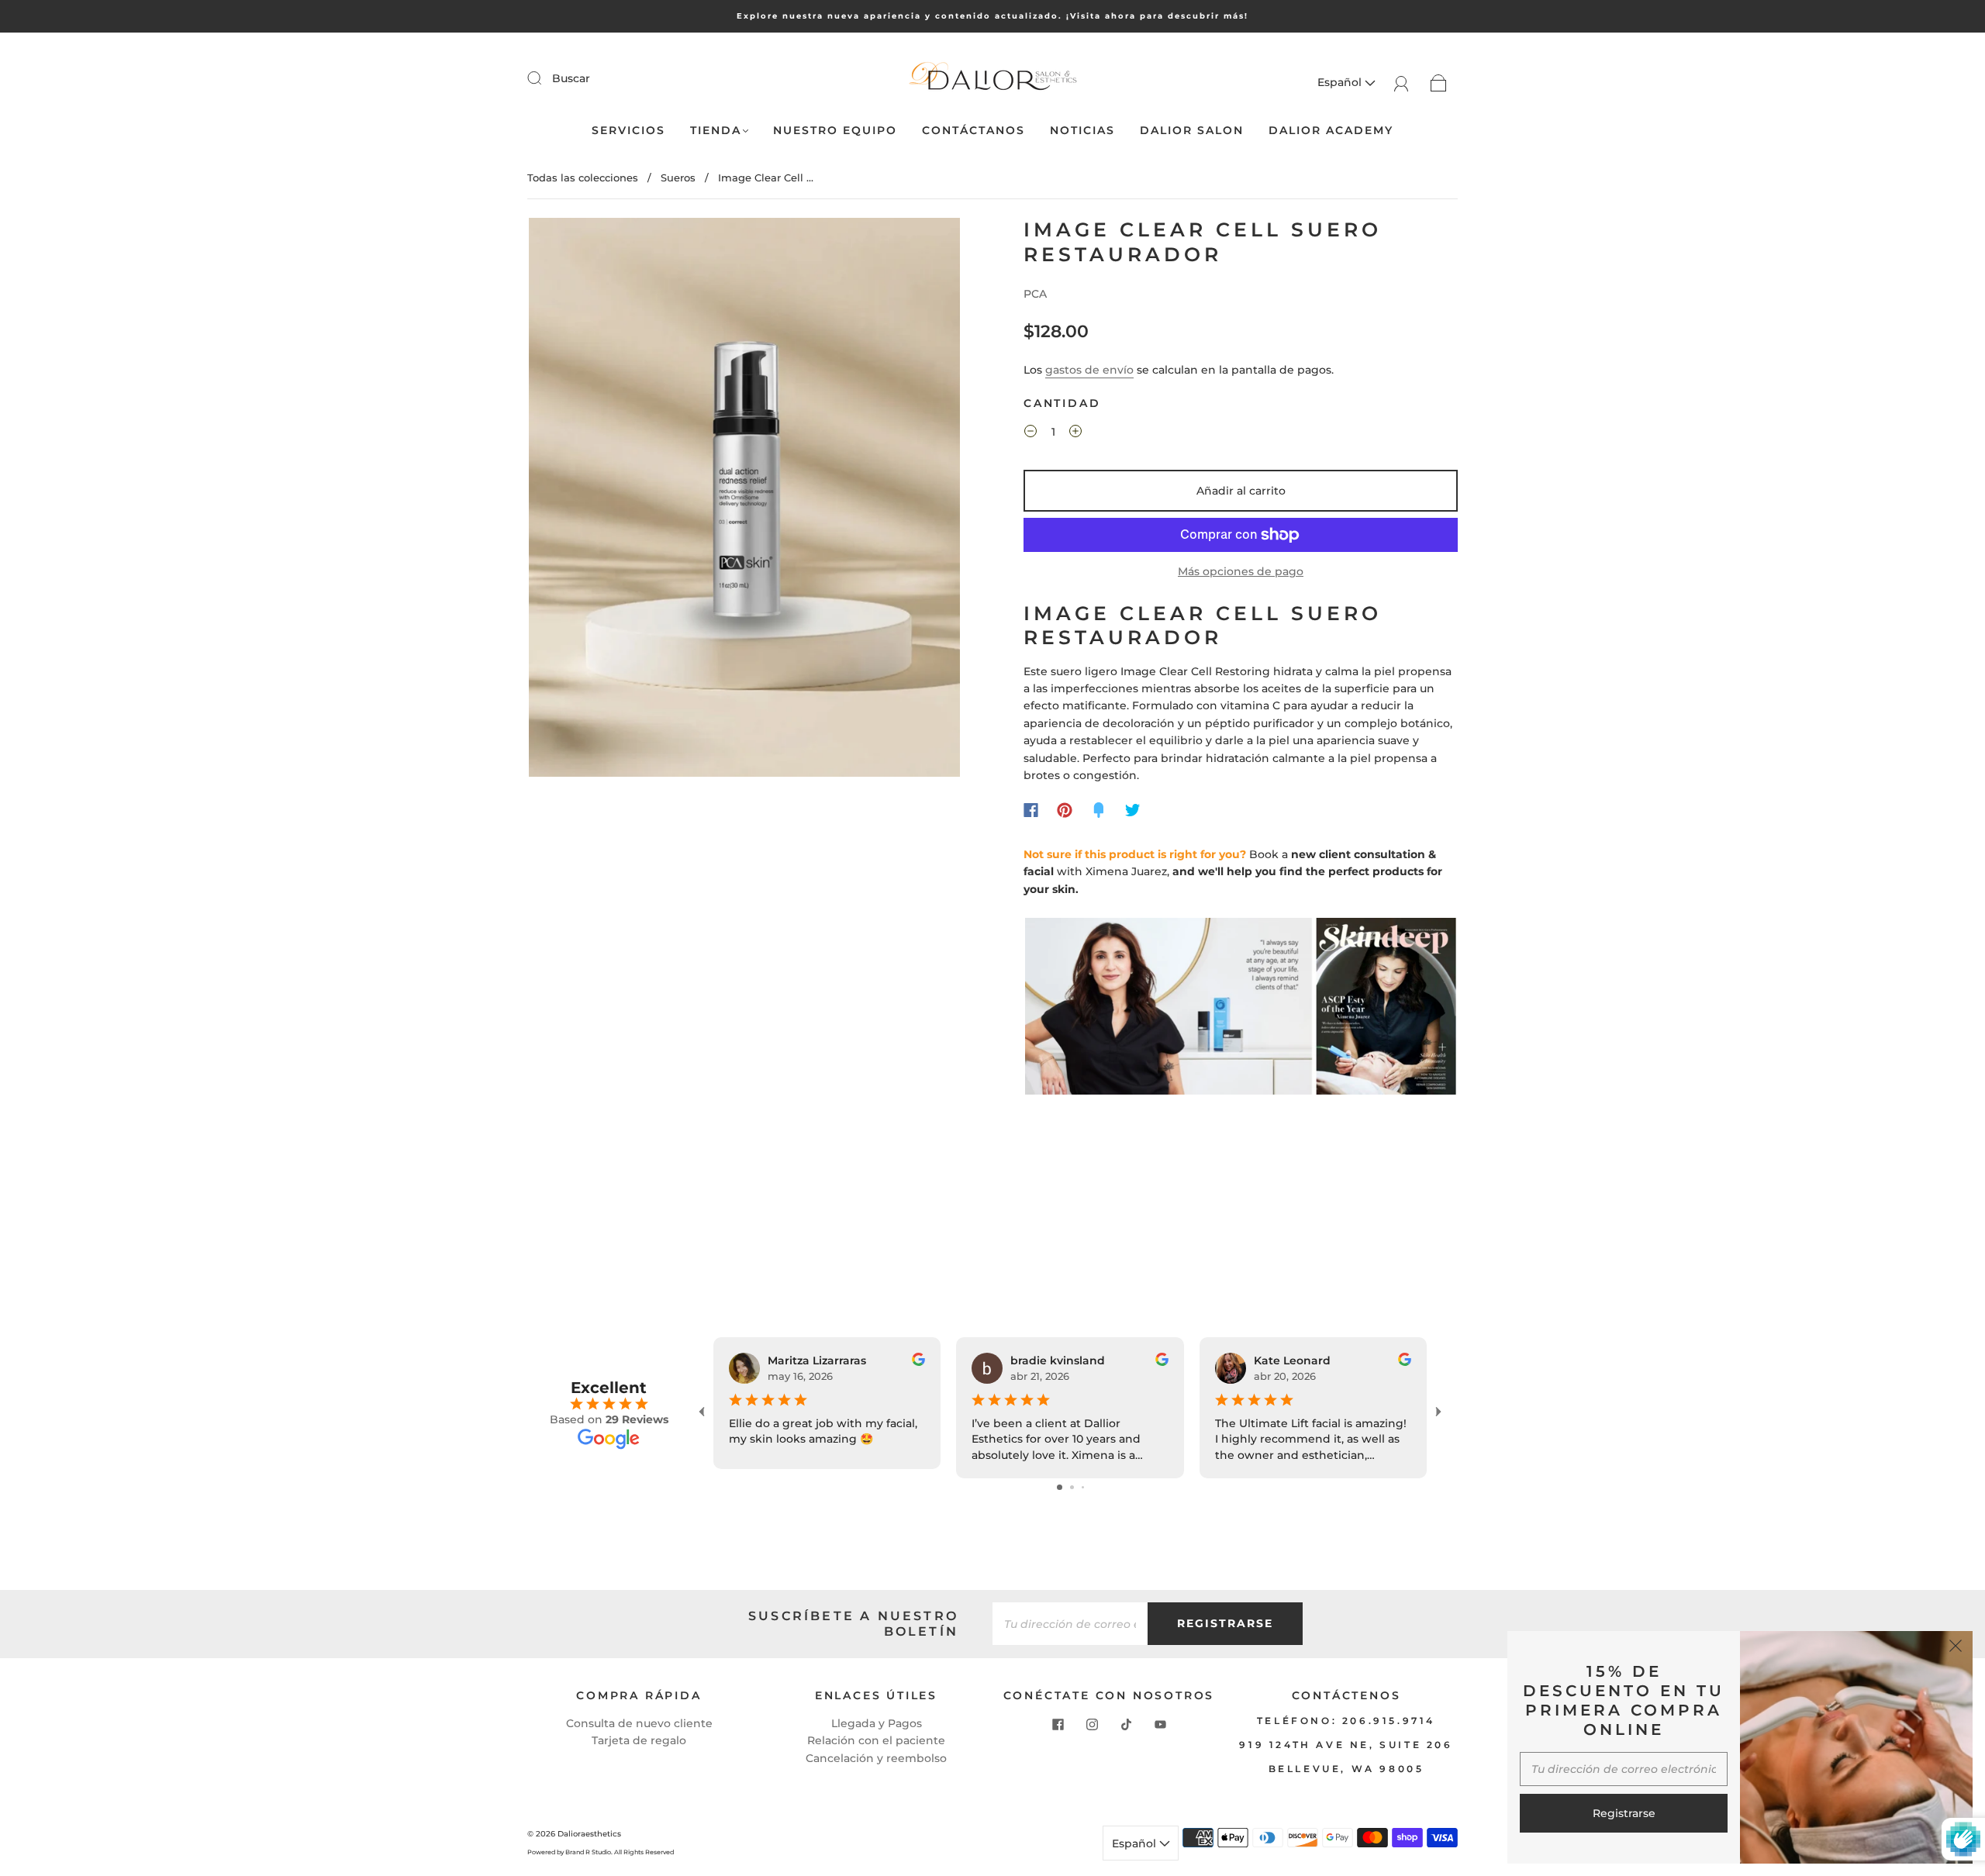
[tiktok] (1126, 1724)
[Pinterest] (1065, 810)
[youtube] (1160, 1724)
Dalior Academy (1331, 131)
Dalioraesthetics (589, 1834)
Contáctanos (974, 131)
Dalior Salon (1192, 131)
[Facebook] (1031, 810)
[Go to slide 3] (1083, 1487)
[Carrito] (1439, 82)
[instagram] (1092, 1724)
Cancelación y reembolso (876, 1758)
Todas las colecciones (583, 178)
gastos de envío (1089, 370)
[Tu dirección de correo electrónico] (1070, 1623)
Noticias (1082, 131)
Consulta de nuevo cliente (639, 1723)
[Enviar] (544, 78)
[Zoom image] (744, 500)
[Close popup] (1956, 1648)
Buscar (571, 78)
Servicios (628, 131)
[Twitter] (1133, 810)
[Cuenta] (1402, 82)
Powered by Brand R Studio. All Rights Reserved (601, 1852)
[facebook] (1058, 1724)
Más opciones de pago (1241, 571)
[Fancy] (1099, 810)
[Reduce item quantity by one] (1030, 434)
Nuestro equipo (835, 131)
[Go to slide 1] (1060, 1487)
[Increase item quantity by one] (1075, 434)
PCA (1035, 294)
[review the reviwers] (918, 1362)
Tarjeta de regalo (639, 1740)
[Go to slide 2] (1072, 1487)
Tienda (716, 131)
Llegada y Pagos (877, 1723)
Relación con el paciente (876, 1740)
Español (1341, 82)
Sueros (678, 178)
